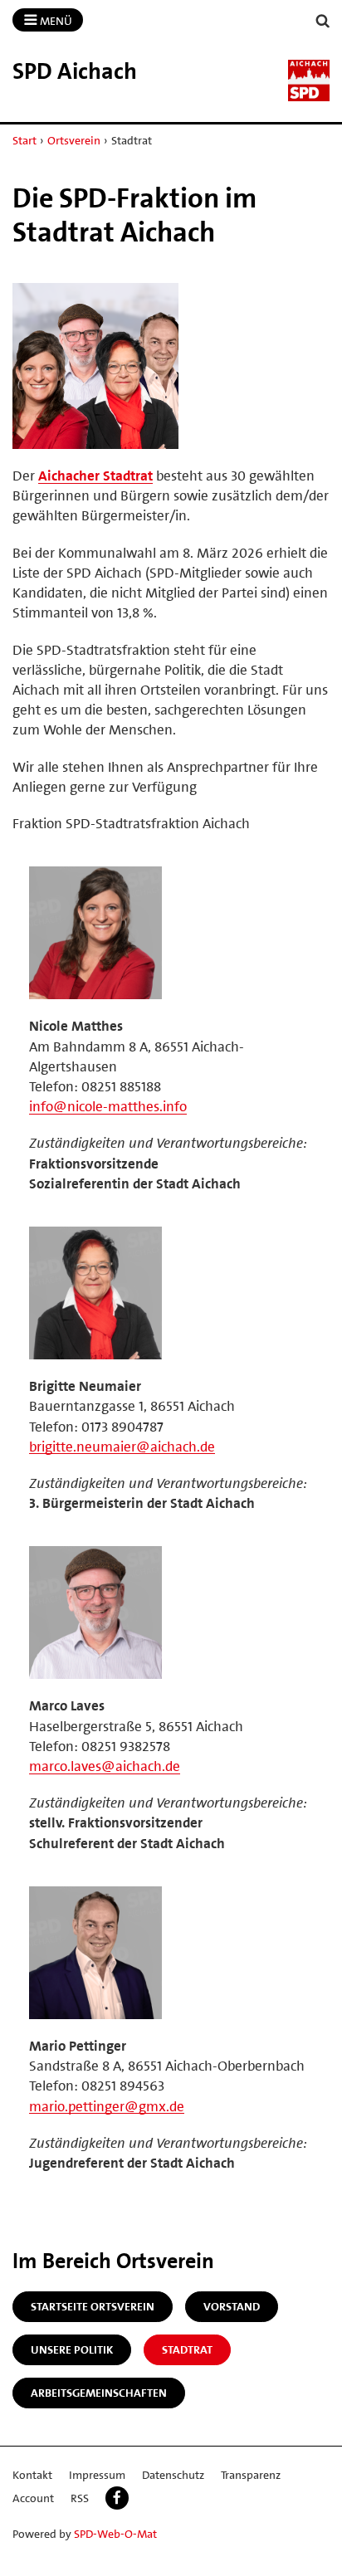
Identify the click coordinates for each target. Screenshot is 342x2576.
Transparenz (251, 2475)
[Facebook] (117, 2498)
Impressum (97, 2475)
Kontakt (32, 2475)
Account (33, 2498)
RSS (80, 2498)
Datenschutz (173, 2475)
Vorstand (232, 2306)
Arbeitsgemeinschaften (99, 2393)
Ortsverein (74, 140)
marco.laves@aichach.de (105, 1766)
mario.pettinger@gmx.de (107, 2106)
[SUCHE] (323, 21)
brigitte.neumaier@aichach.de (122, 1447)
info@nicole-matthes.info (108, 1106)
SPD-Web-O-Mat (115, 2534)
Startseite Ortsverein (93, 2306)
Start (24, 140)
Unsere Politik (72, 2349)
